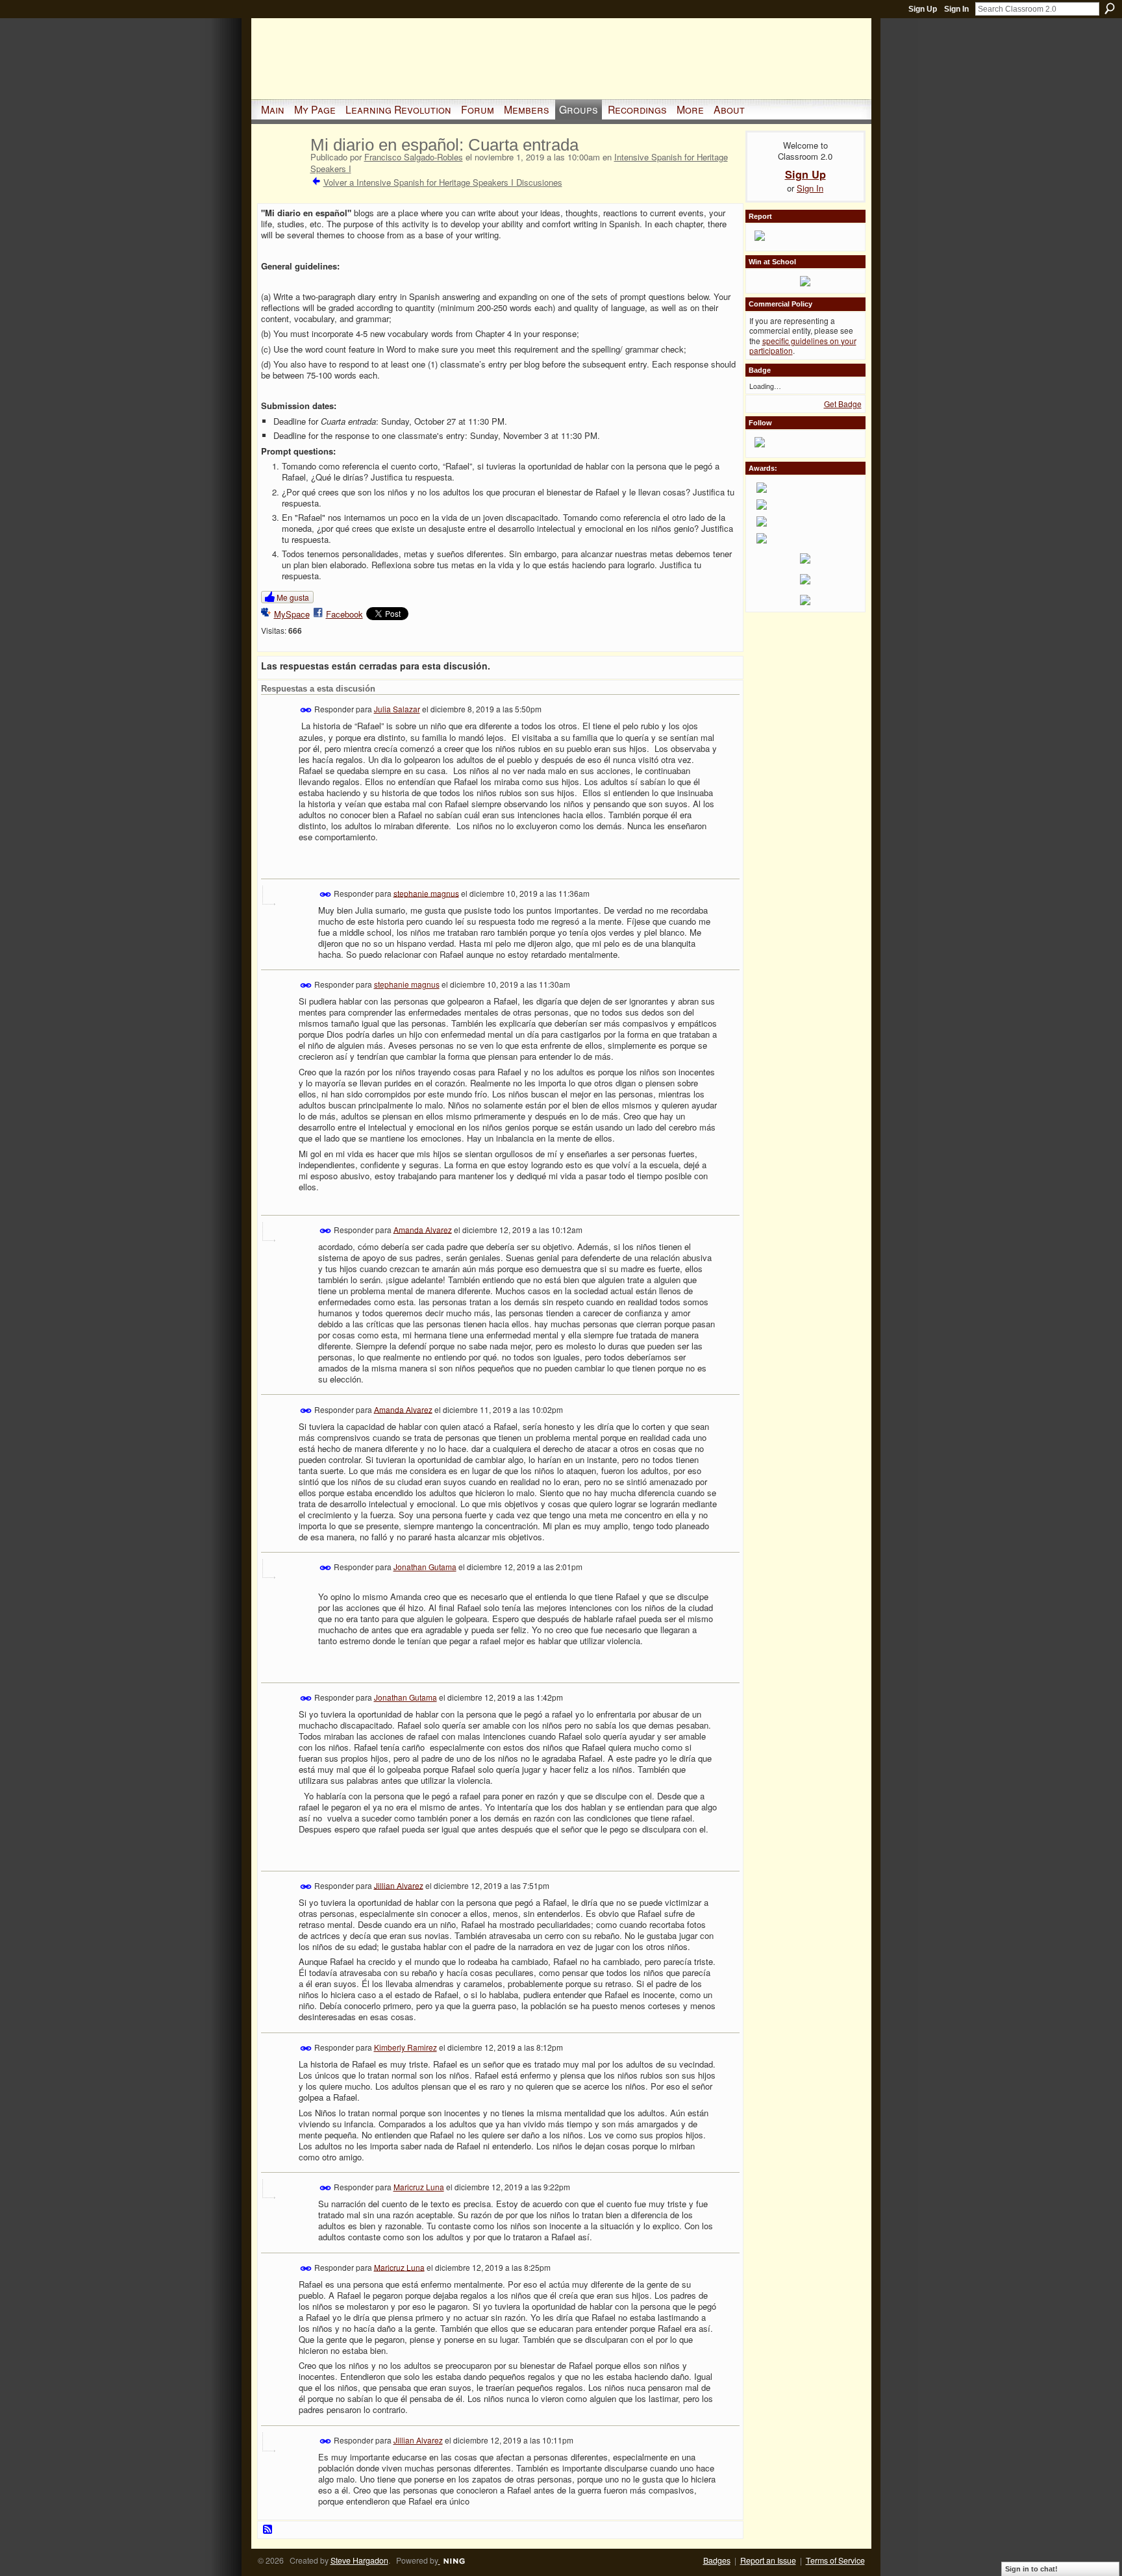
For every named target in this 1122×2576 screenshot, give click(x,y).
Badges (717, 2560)
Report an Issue (768, 2560)
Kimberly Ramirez (405, 2047)
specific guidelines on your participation (803, 346)
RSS (268, 2530)
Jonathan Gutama (425, 1567)
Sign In (956, 9)
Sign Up (923, 9)
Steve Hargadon (359, 2560)
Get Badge (843, 404)
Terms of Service (835, 2560)
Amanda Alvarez (423, 1229)
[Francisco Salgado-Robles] (282, 171)
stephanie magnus (426, 893)
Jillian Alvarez (399, 1885)
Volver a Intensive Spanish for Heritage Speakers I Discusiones (443, 182)
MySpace (292, 614)
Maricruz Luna (419, 2187)
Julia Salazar (397, 709)
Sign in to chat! (1031, 2569)
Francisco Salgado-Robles (414, 157)
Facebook (344, 614)
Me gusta (293, 597)
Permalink (306, 710)
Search (1110, 8)
